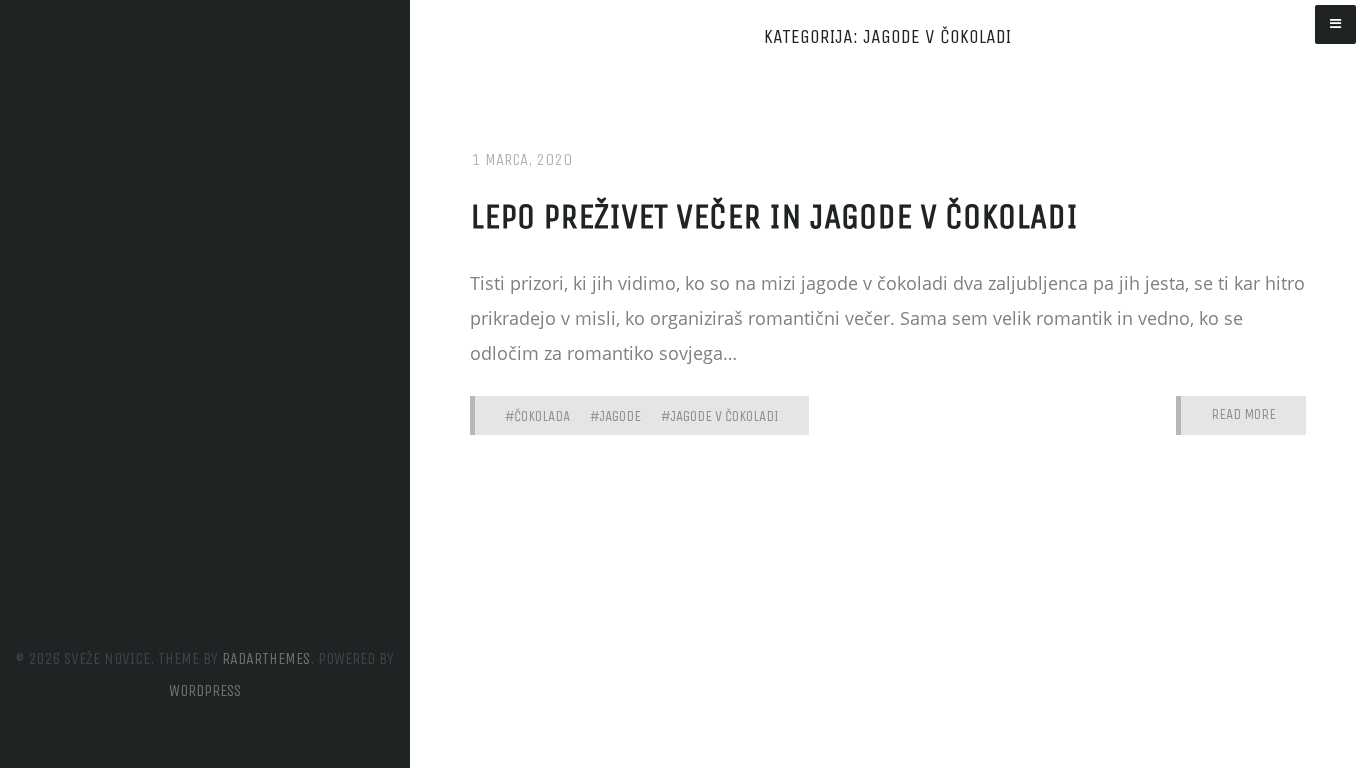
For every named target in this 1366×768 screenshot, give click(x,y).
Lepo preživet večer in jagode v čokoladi (774, 216)
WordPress (205, 690)
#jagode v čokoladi (720, 416)
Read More (1243, 414)
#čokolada (537, 416)
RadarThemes (266, 658)
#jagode (615, 416)
